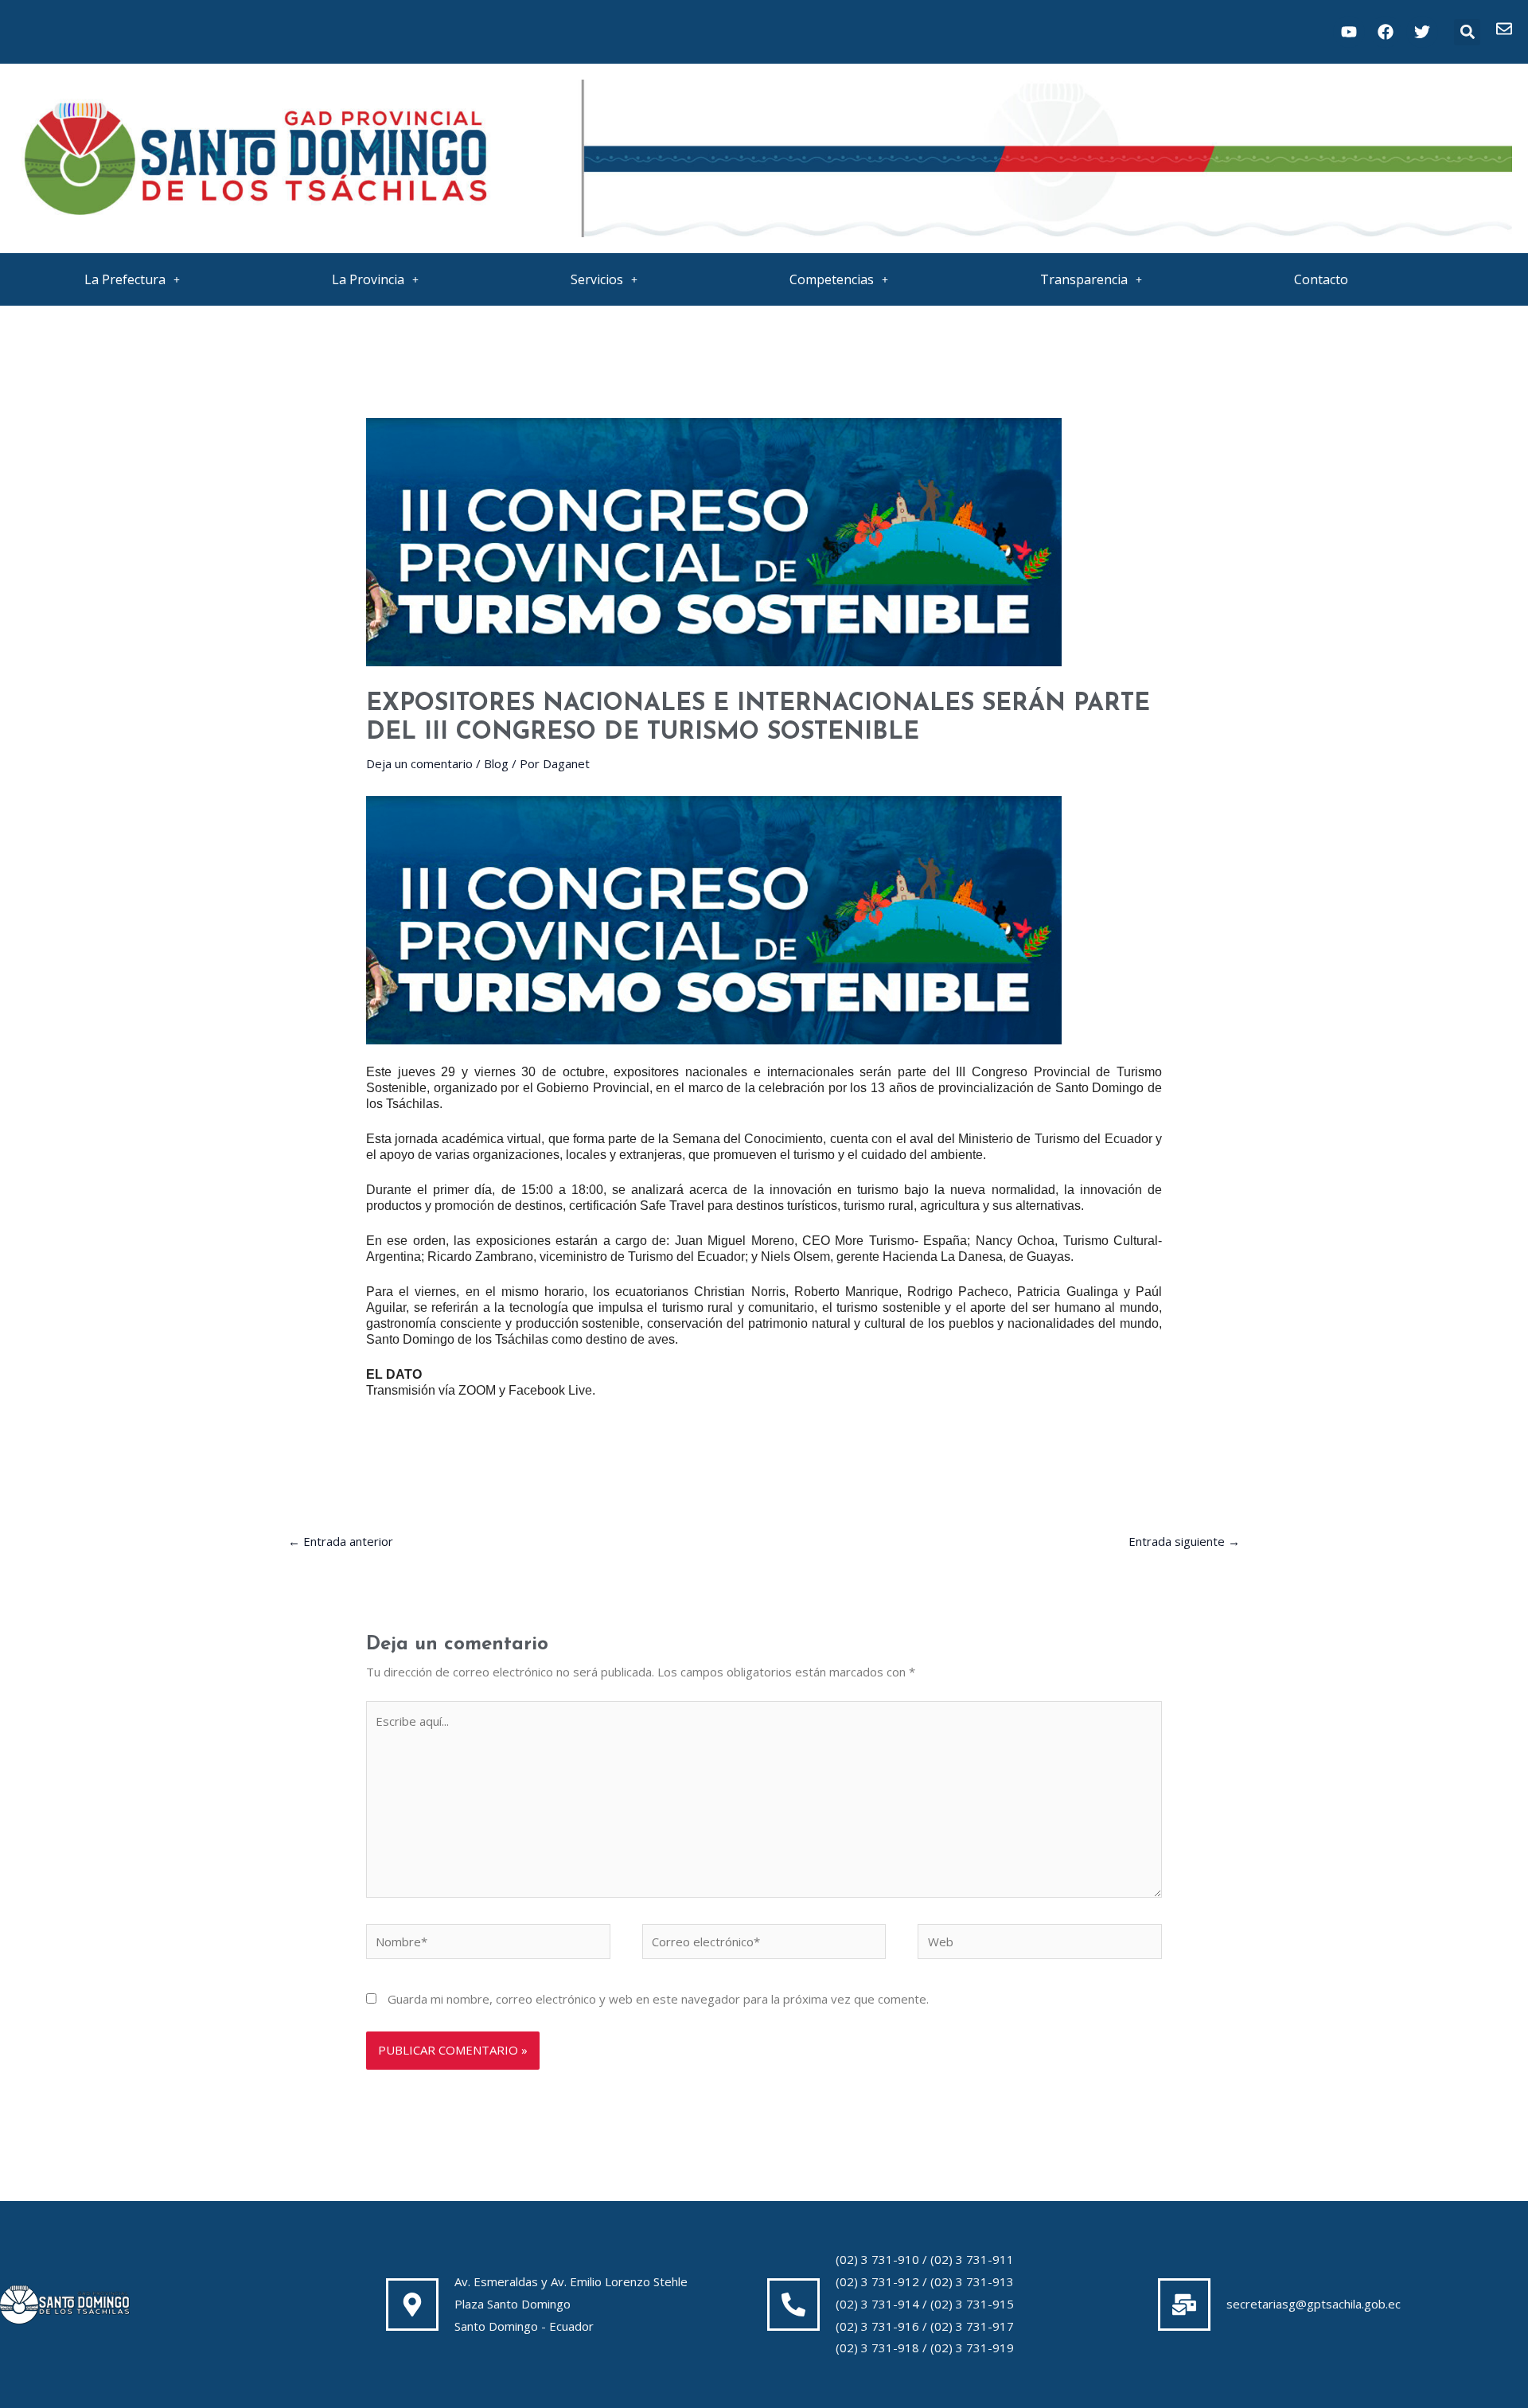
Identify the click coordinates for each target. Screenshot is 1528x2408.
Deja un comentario (419, 763)
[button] (1467, 32)
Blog (496, 763)
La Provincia (368, 279)
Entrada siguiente (1184, 1541)
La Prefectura (125, 279)
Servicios (597, 279)
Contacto (1321, 279)
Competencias (832, 279)
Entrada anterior (341, 1541)
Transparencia (1084, 279)
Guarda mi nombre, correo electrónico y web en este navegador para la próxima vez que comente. (658, 1999)
